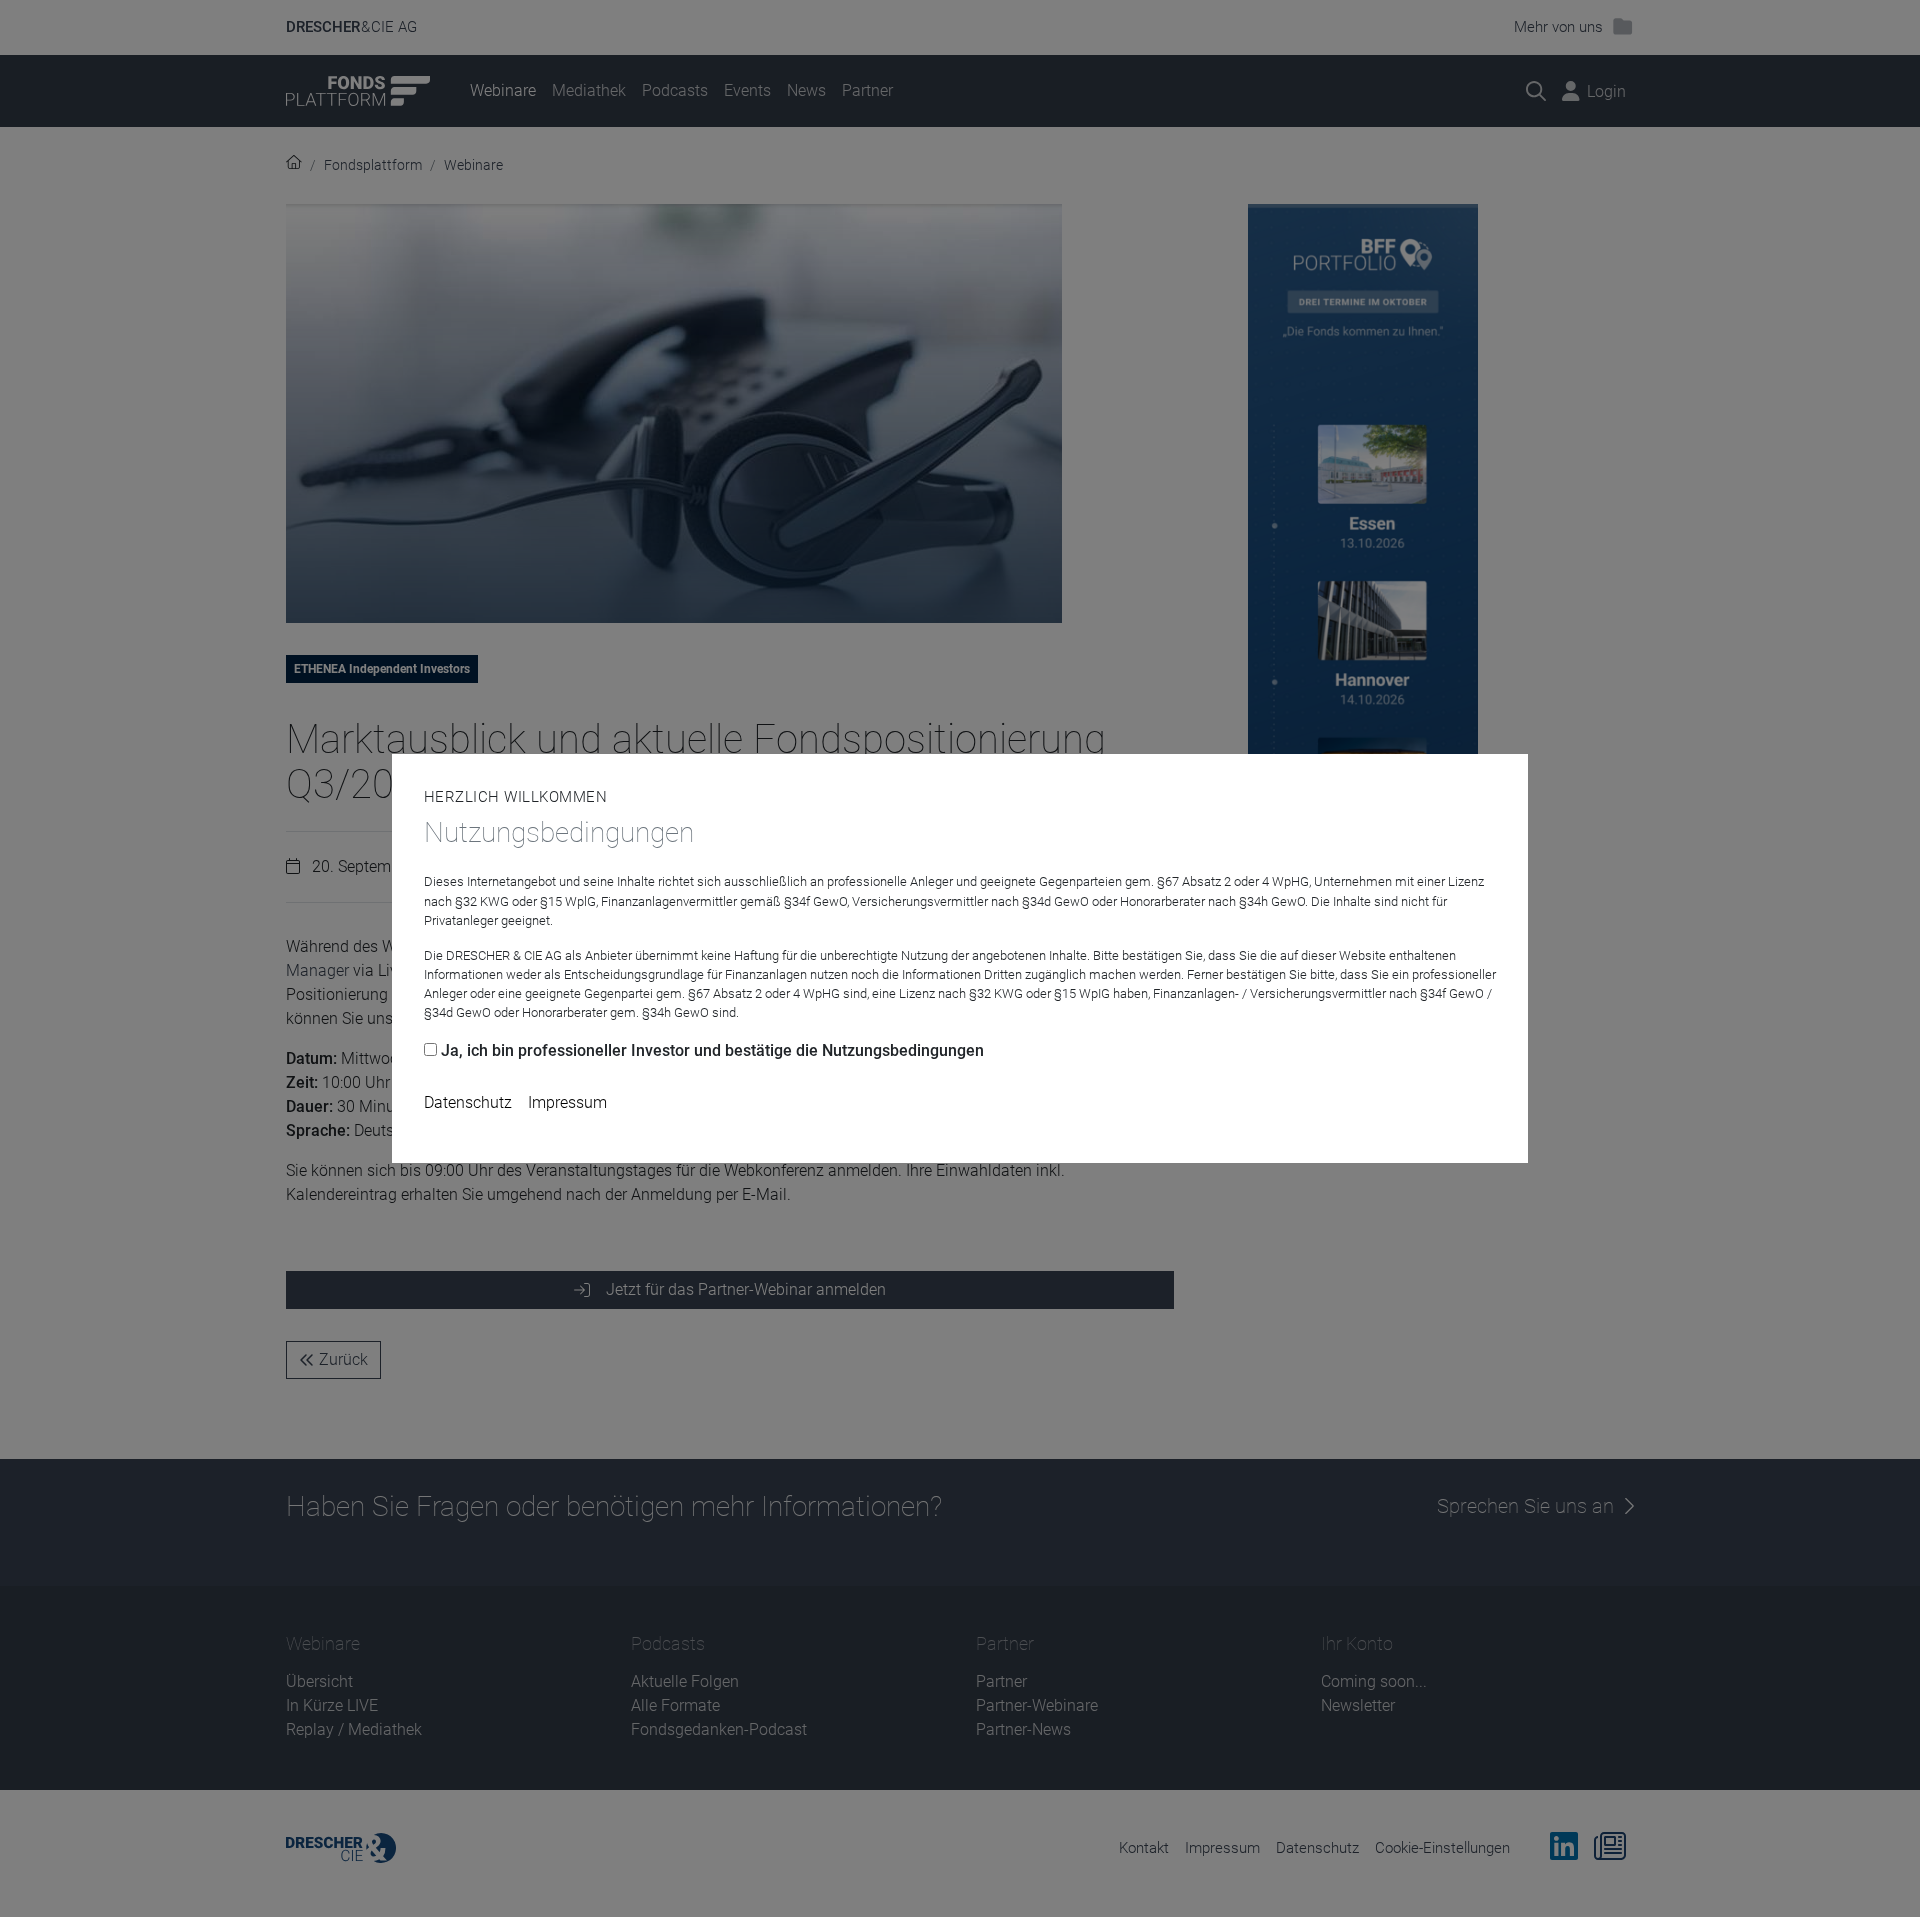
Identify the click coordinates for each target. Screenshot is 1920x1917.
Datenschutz (468, 1102)
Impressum (567, 1102)
